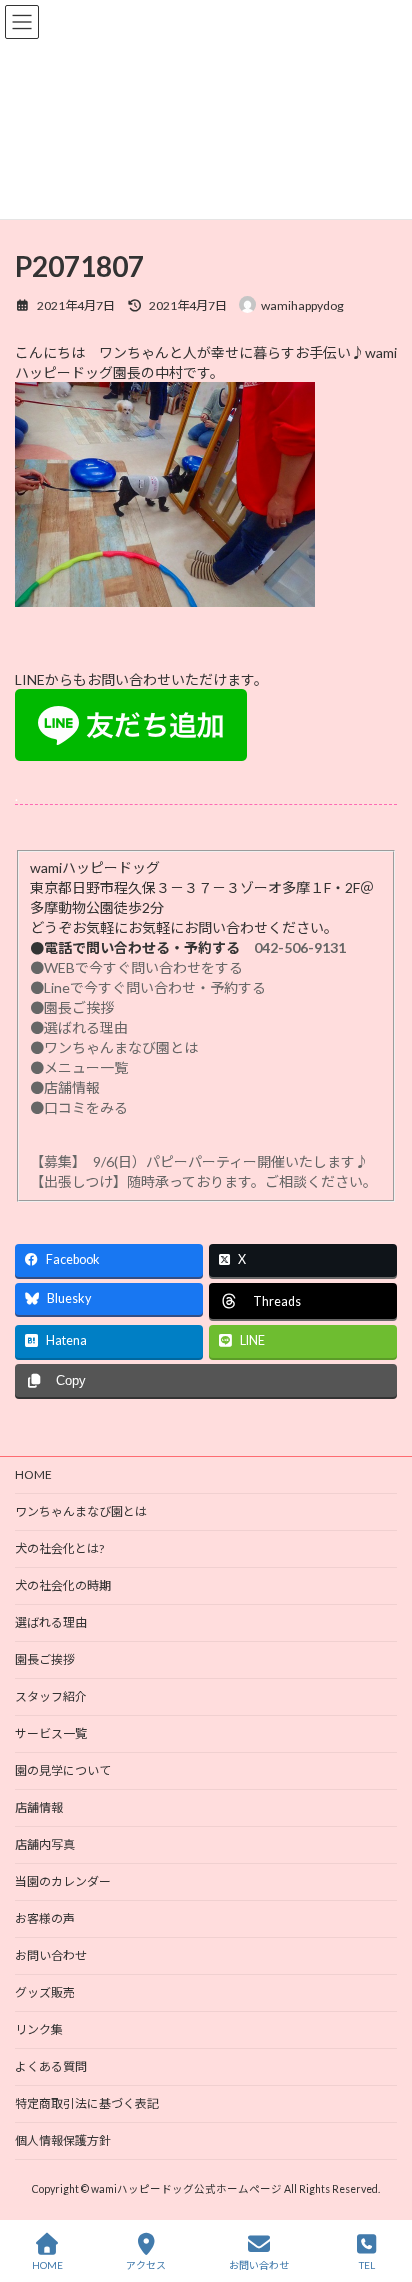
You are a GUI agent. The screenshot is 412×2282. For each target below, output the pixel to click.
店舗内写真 (45, 1844)
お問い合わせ (51, 1955)
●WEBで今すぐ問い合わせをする (136, 967)
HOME (33, 1474)
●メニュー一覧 (79, 1067)
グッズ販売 (45, 1992)
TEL (367, 2265)
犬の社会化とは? (59, 1548)
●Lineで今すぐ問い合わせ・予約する (148, 987)
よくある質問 (51, 2066)
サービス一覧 (51, 1733)
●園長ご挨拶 (72, 1007)
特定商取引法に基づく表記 (87, 2103)
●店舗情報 (65, 1087)
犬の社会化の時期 (63, 1585)
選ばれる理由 (51, 1622)
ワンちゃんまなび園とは (81, 1511)
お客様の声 (45, 1918)
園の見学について (63, 1770)
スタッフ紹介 (51, 1696)
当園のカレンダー (63, 1881)
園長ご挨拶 (45, 1659)
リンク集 (39, 2029)
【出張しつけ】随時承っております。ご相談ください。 (207, 1181)
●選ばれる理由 (79, 1027)
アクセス (146, 2265)
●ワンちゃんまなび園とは (114, 1047)
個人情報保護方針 (63, 2140)
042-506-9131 (300, 947)
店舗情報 (39, 1807)
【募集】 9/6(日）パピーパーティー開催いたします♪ (199, 1161)
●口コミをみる (79, 1107)
